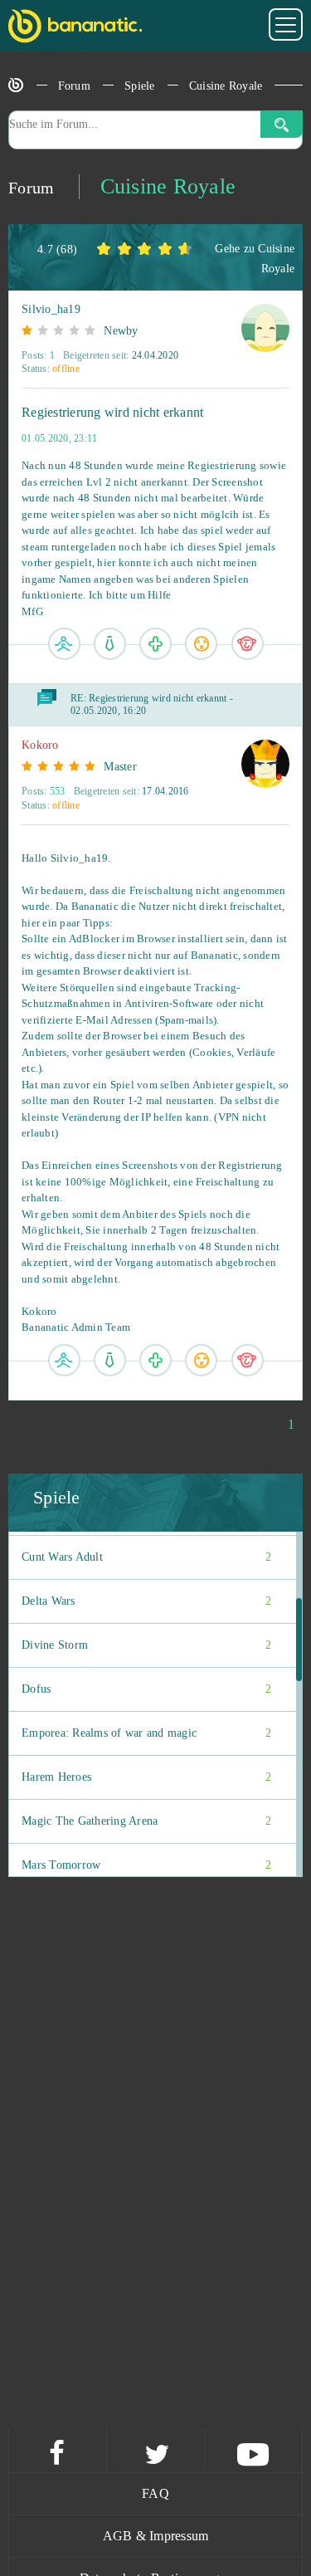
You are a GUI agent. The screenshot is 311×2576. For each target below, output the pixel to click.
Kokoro (40, 745)
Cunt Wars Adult (146, 1557)
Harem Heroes (146, 1777)
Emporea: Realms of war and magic (146, 1733)
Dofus (146, 1689)
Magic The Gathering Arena (146, 1821)
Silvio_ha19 (51, 309)
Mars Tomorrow (146, 1865)
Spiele (140, 86)
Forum (74, 86)
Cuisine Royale (226, 86)
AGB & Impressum (156, 2536)
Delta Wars (146, 1601)
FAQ (155, 2493)
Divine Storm (146, 1645)
